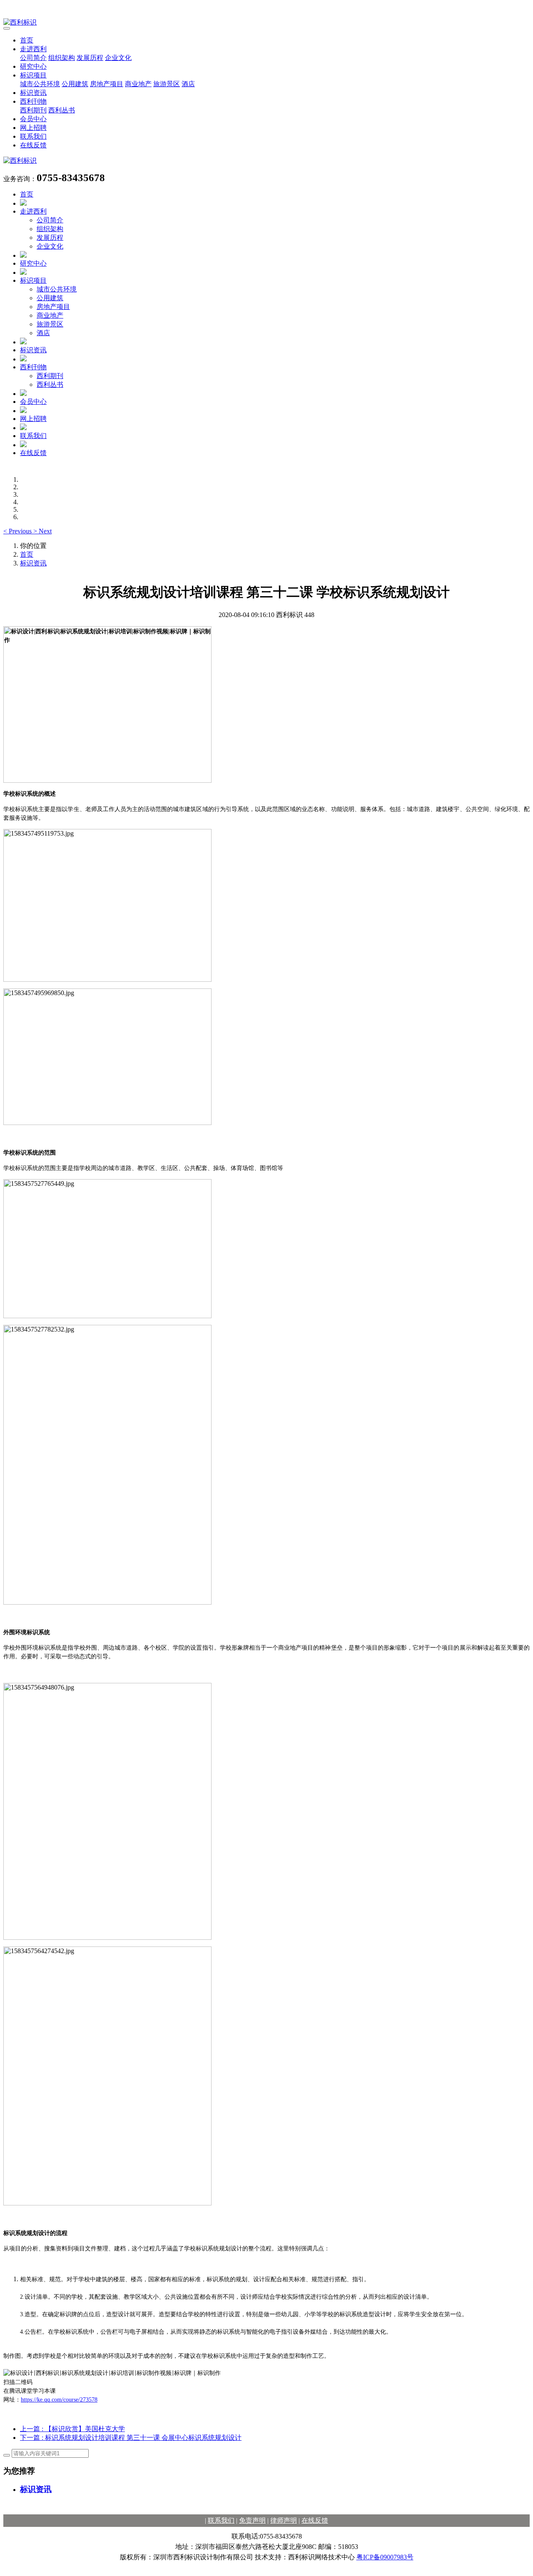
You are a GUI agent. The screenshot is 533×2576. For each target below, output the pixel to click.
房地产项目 (107, 84)
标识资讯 (33, 93)
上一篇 (72, 2429)
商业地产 (138, 84)
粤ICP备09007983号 (385, 2557)
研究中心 (33, 66)
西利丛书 (62, 110)
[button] (18, 531)
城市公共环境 (40, 84)
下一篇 (131, 2438)
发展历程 (90, 58)
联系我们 (33, 136)
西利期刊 (33, 110)
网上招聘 (33, 128)
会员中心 (33, 119)
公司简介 (33, 58)
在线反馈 (33, 145)
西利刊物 (33, 101)
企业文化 (118, 58)
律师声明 (284, 2520)
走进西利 (33, 49)
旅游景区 (167, 84)
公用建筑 (75, 84)
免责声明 (252, 2520)
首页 (27, 40)
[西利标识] (266, 23)
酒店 (188, 84)
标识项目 (33, 75)
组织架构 (62, 58)
